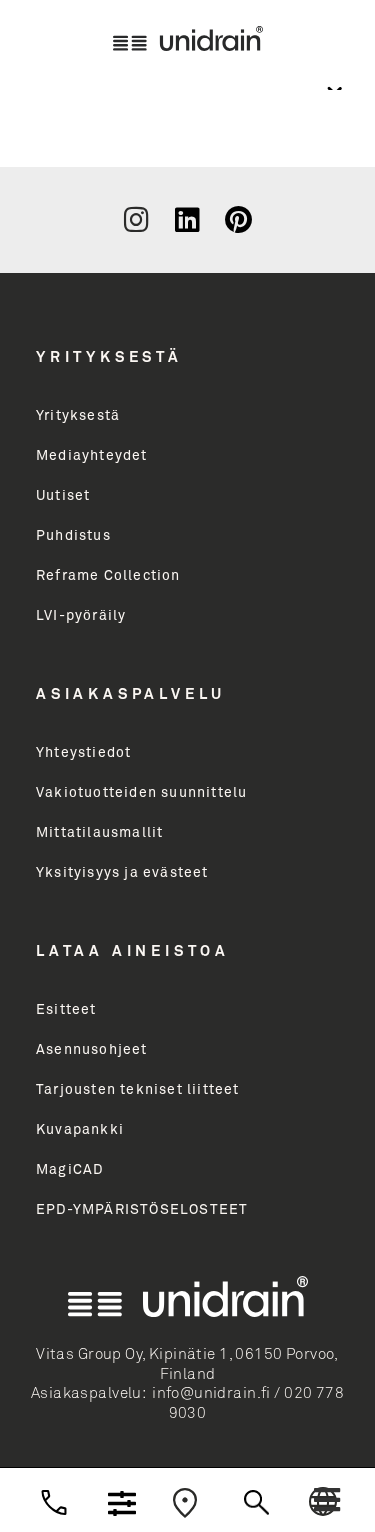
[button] (327, 1500)
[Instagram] (136, 220)
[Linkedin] (187, 220)
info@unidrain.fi (211, 1393)
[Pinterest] (238, 220)
